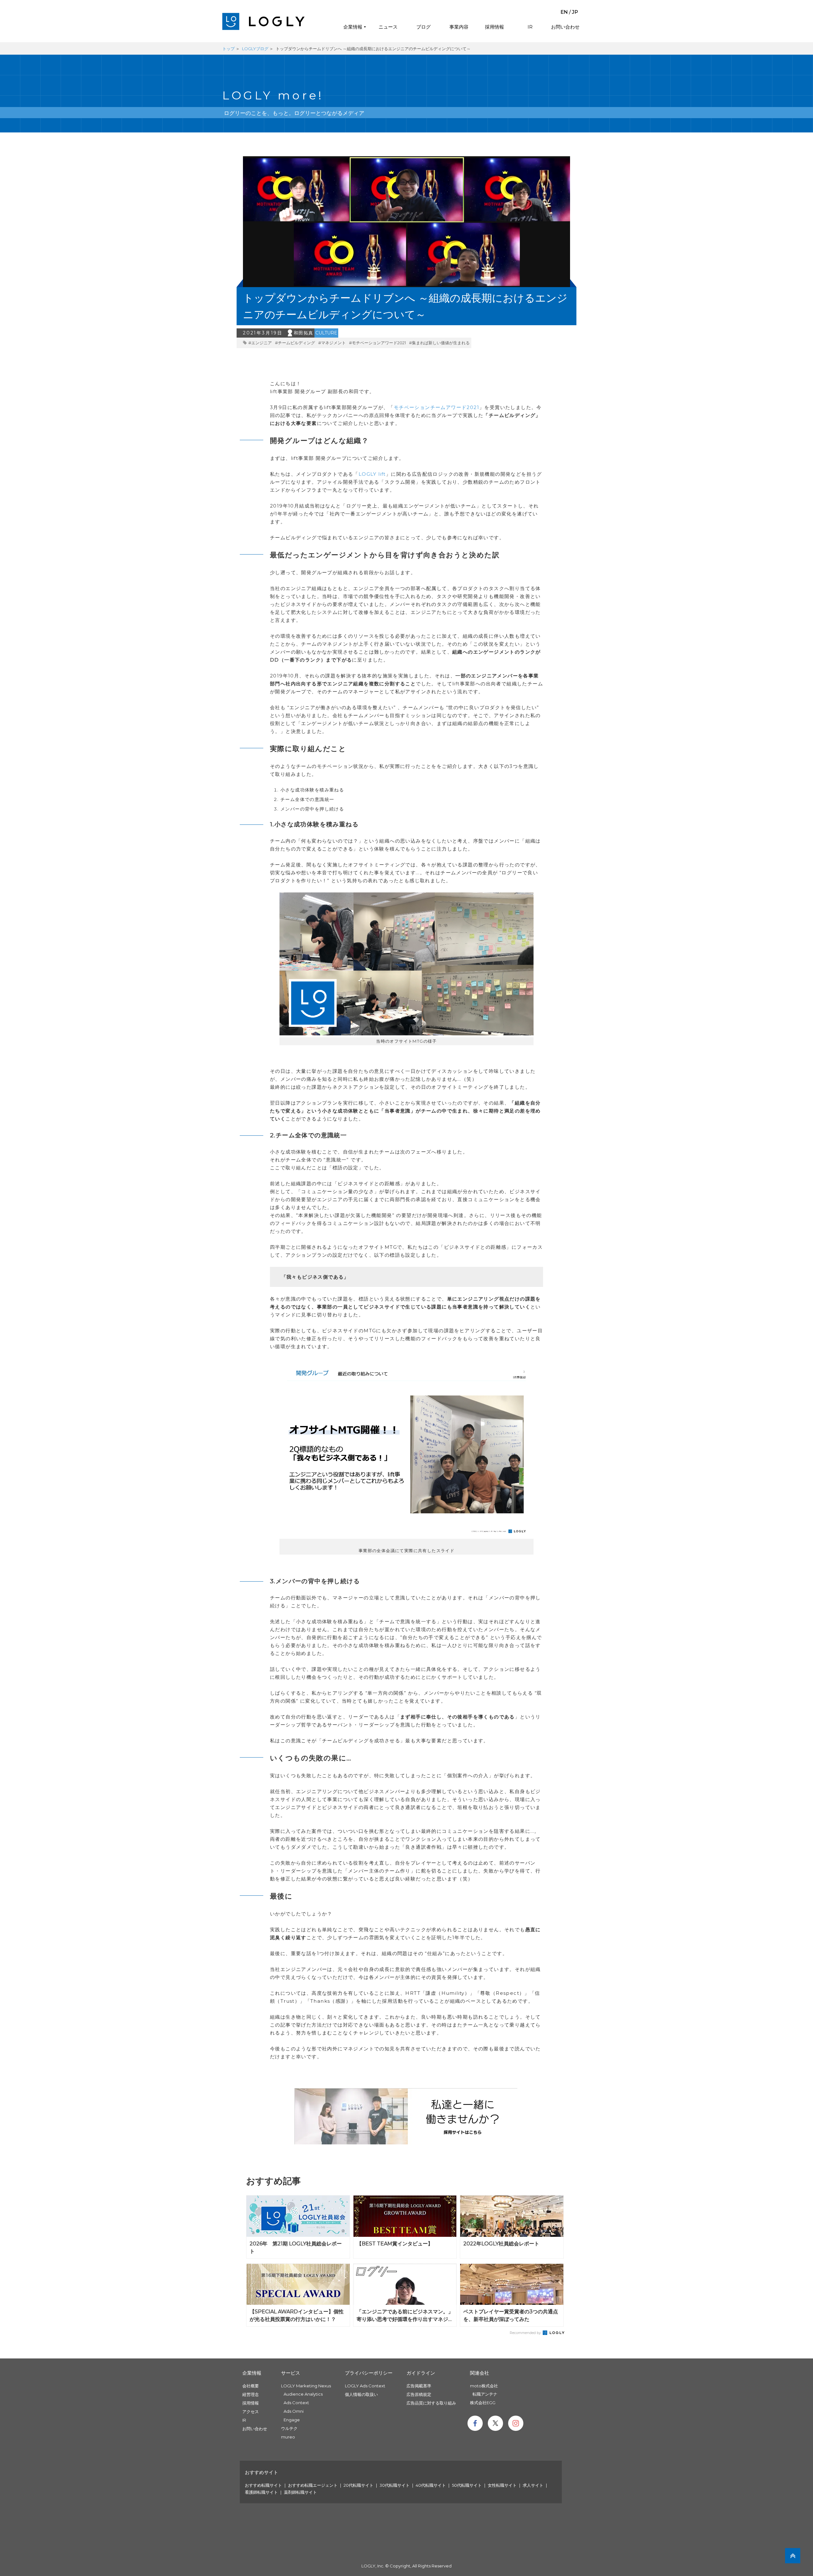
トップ (228, 49)
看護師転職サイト (261, 2492)
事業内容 (459, 27)
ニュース (388, 27)
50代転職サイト (467, 2485)
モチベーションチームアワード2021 (437, 407)
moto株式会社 (484, 2386)
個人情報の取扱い (361, 2394)
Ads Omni (294, 2411)
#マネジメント (332, 343)
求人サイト (533, 2485)
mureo (288, 2437)
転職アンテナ (485, 2394)
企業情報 (353, 27)
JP (575, 12)
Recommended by (526, 2333)
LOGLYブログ (255, 49)
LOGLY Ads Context (365, 2386)
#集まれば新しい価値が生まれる (439, 343)
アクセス (251, 2411)
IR (530, 27)
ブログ (423, 27)
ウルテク (289, 2428)
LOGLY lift (372, 474)
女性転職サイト (502, 2485)
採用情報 (494, 27)
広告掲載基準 (419, 2386)
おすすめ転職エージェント (313, 2485)
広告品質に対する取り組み (431, 2403)
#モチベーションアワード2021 (377, 343)
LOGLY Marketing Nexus (306, 2386)
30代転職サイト (395, 2485)
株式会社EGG (483, 2403)
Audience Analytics (303, 2394)
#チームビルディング (295, 343)
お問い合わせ (565, 27)
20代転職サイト (359, 2485)
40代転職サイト (431, 2485)
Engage (292, 2420)
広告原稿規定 (419, 2394)
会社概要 (251, 2386)
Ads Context (296, 2403)
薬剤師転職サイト (300, 2492)
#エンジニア (260, 343)
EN (564, 12)
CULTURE (326, 333)
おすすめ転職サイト (263, 2485)
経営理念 (251, 2394)
